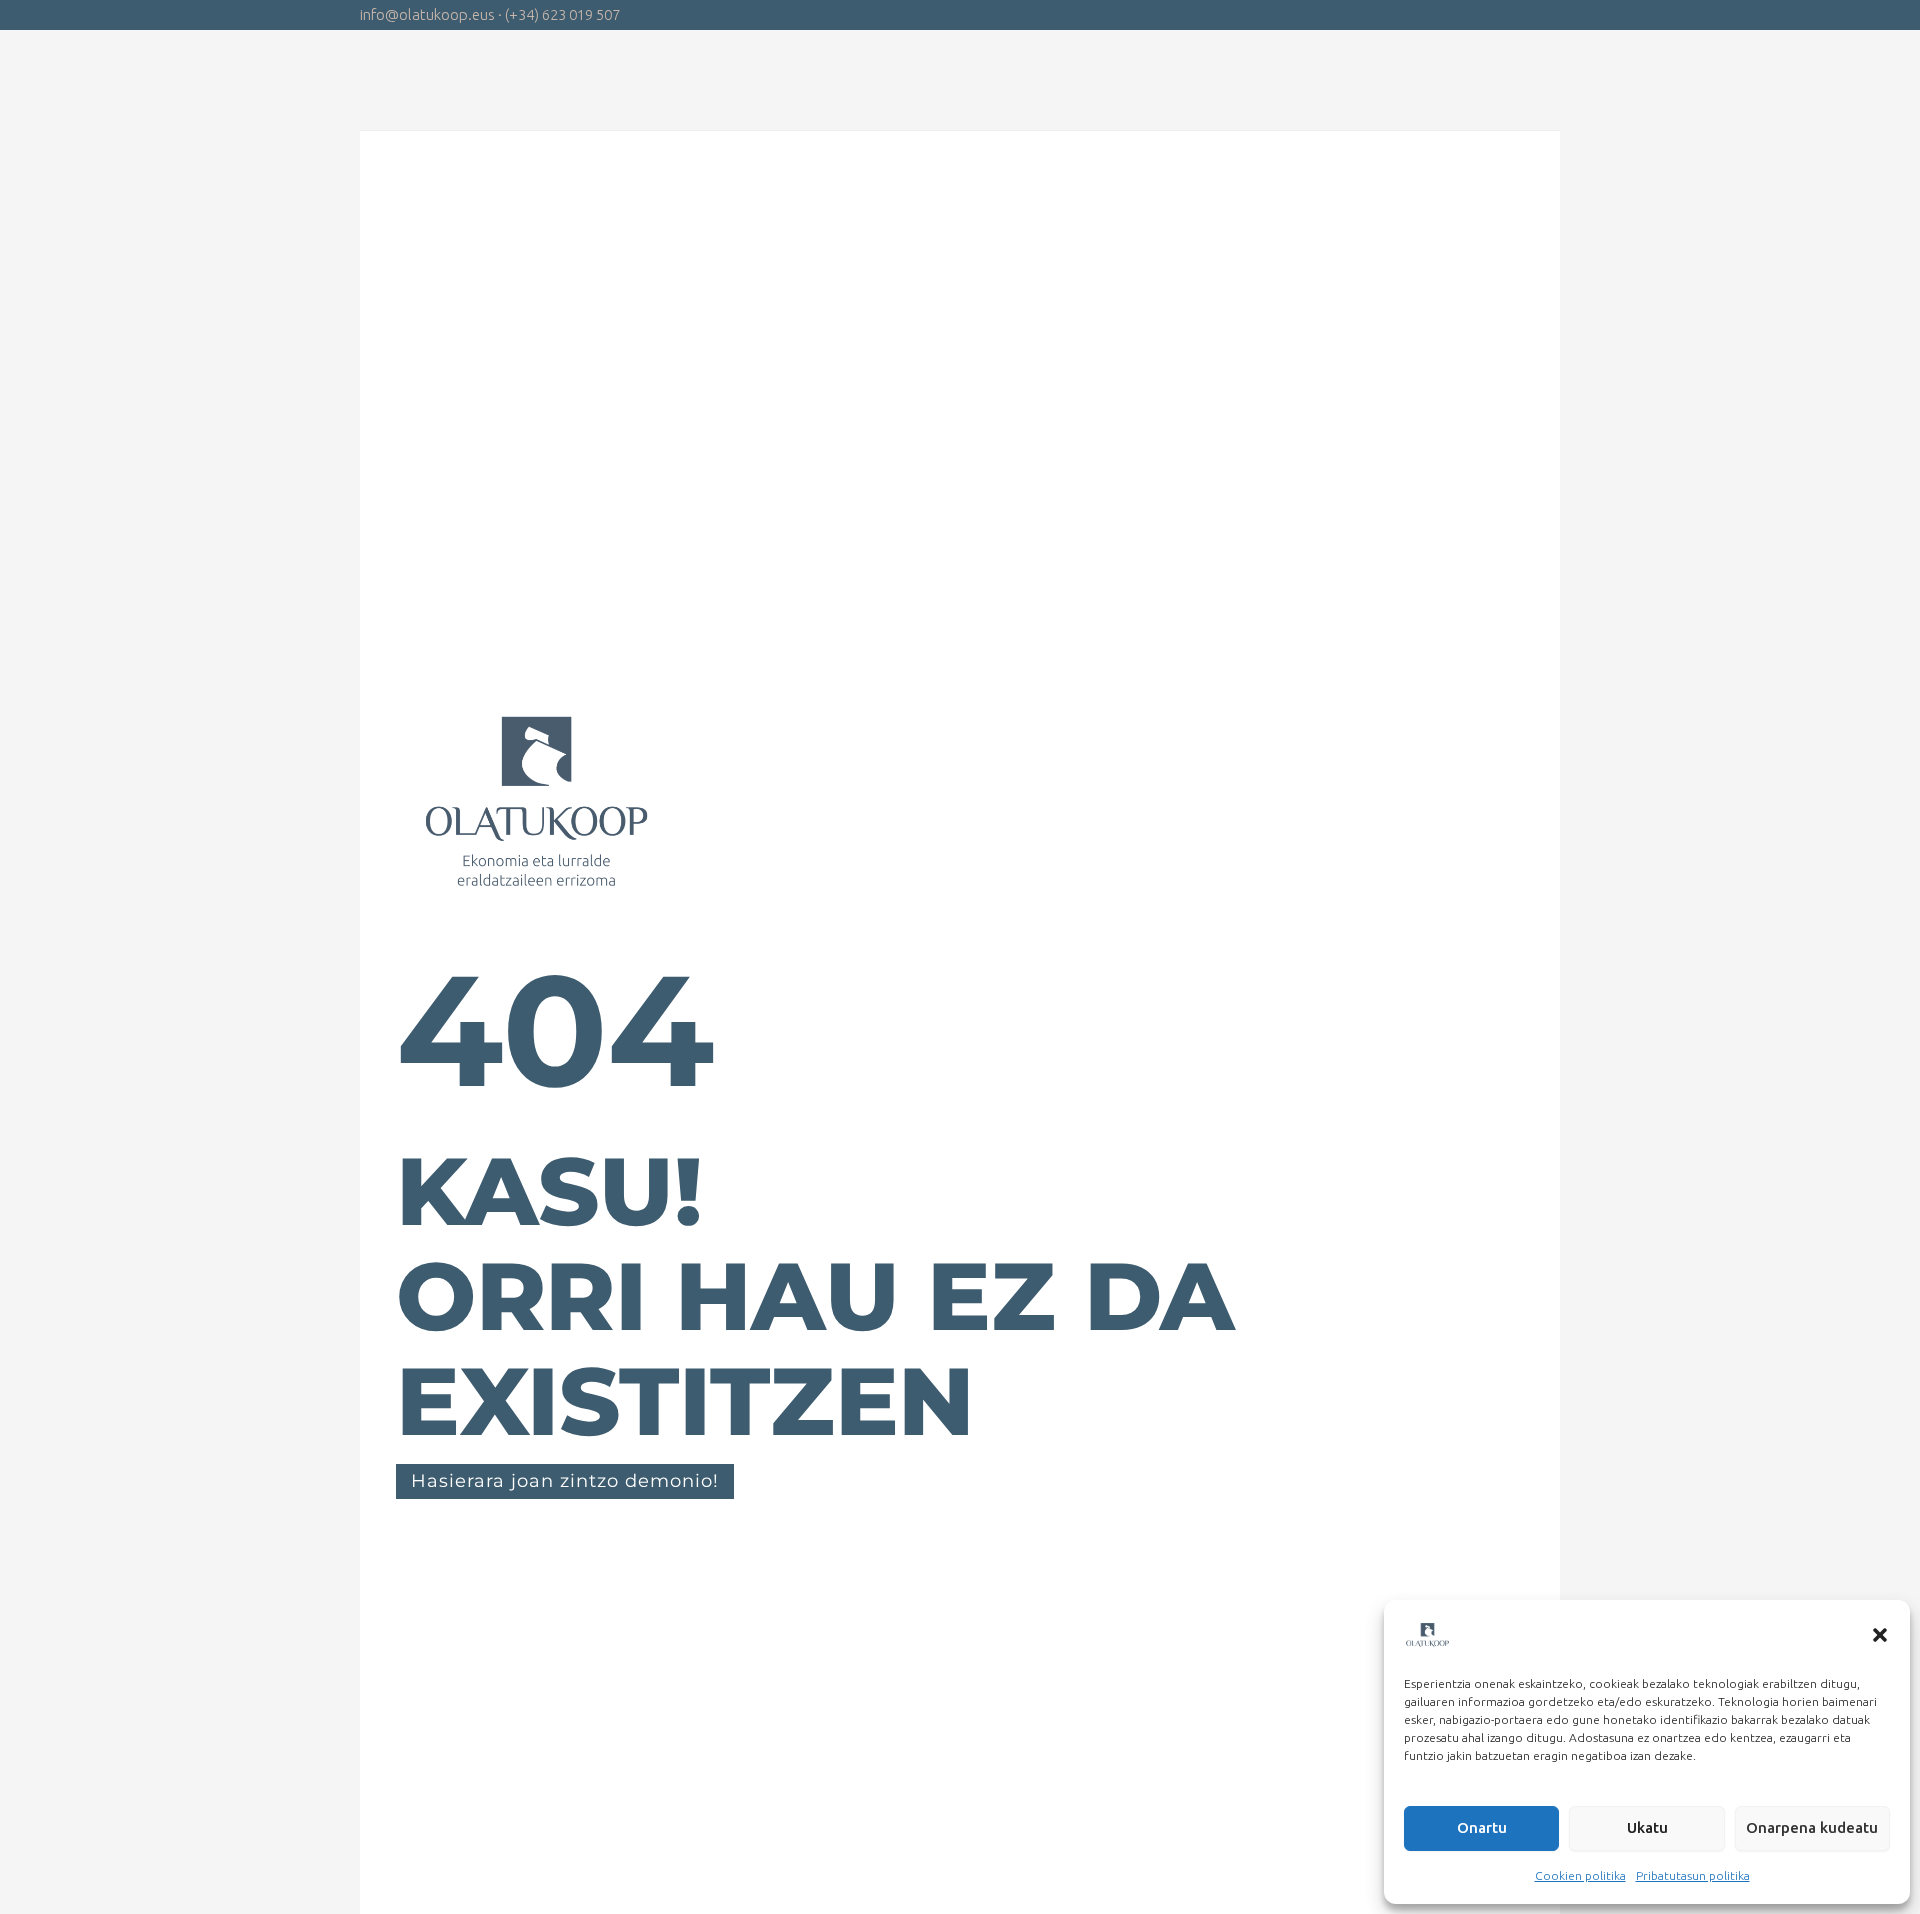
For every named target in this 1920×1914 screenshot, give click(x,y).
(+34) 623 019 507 (562, 14)
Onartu (1482, 1827)
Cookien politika (1580, 1875)
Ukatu (1647, 1827)
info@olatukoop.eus (427, 14)
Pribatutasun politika (1693, 1875)
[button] (1880, 1635)
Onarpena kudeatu (1812, 1827)
